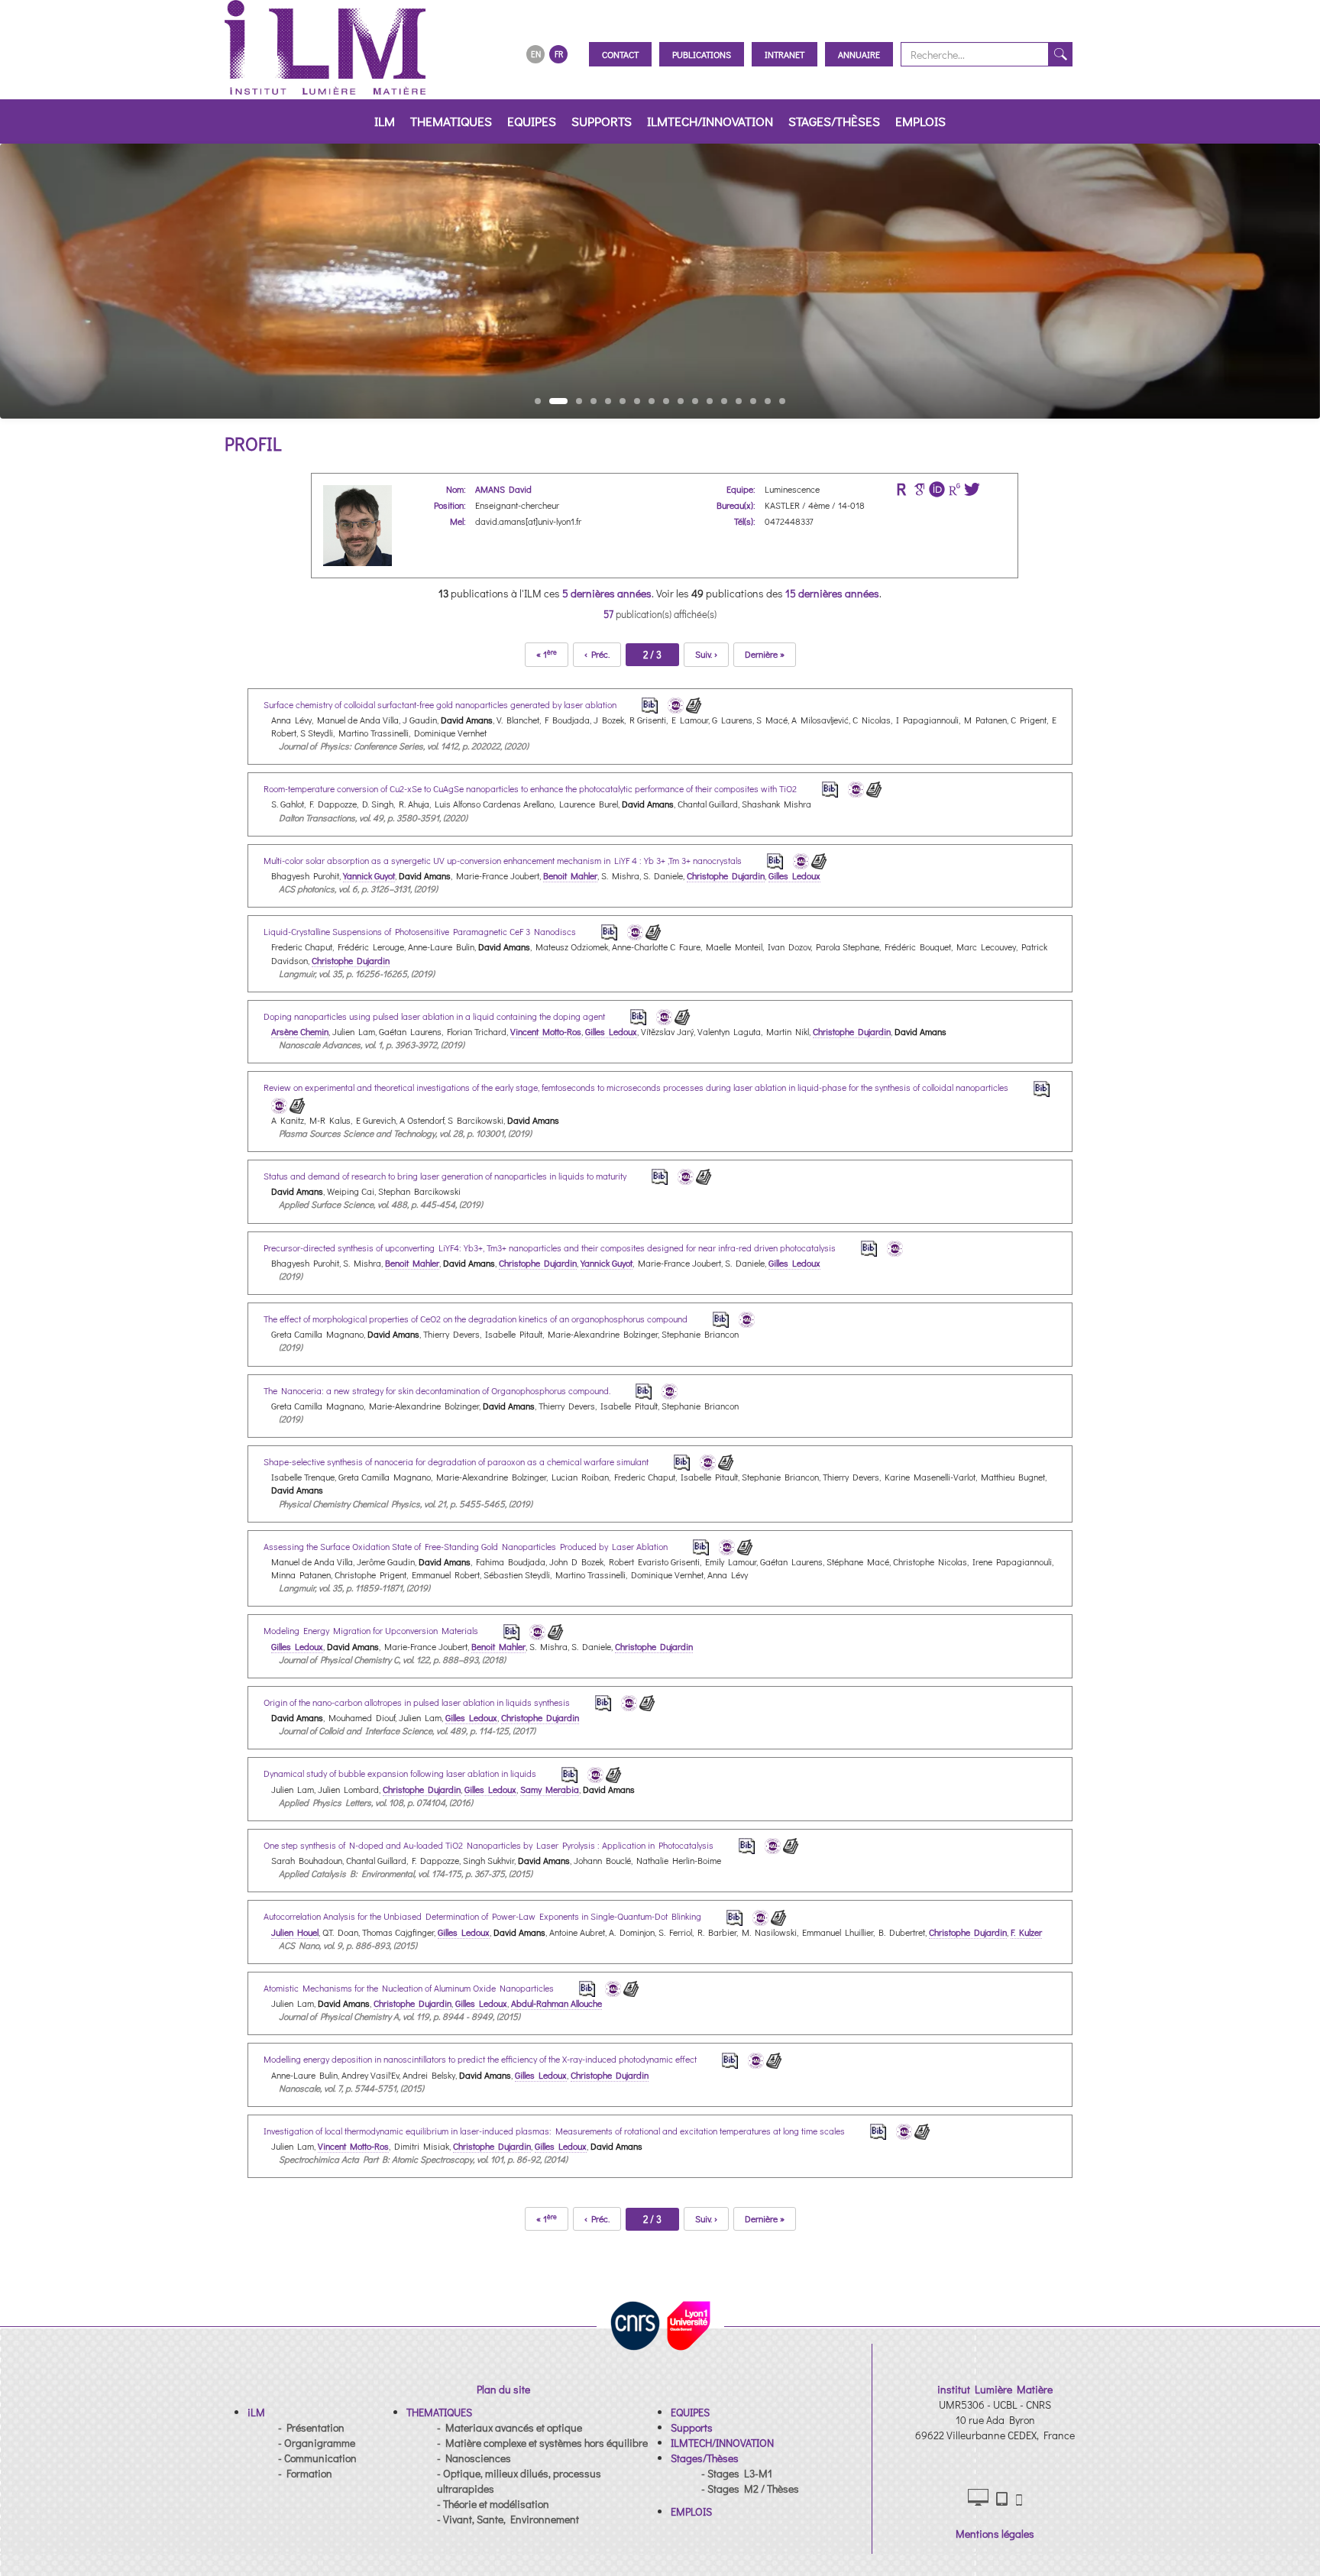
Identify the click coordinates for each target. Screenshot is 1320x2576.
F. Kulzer (1026, 1932)
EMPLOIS (920, 121)
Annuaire (859, 54)
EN (536, 54)
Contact (620, 54)
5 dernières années (607, 593)
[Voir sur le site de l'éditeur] (694, 704)
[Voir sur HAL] (673, 704)
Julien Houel (295, 1932)
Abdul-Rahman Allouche (556, 2003)
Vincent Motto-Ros (546, 1031)
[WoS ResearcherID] (902, 489)
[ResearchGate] (954, 489)
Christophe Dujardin (726, 875)
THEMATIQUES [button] (451, 121)
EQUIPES (532, 121)
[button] (256, 2412)
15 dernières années (832, 593)
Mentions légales (995, 2534)
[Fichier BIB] (639, 704)
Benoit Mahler (570, 875)
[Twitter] (972, 489)
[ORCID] (937, 489)
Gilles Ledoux (794, 875)
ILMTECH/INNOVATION (710, 121)
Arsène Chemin (300, 1031)
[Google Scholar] (919, 489)
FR (559, 54)
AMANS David (503, 489)
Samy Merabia (550, 1789)
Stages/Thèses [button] (834, 121)
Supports (602, 121)
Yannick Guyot (369, 875)
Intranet (785, 54)
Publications (702, 54)
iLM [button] (385, 121)
